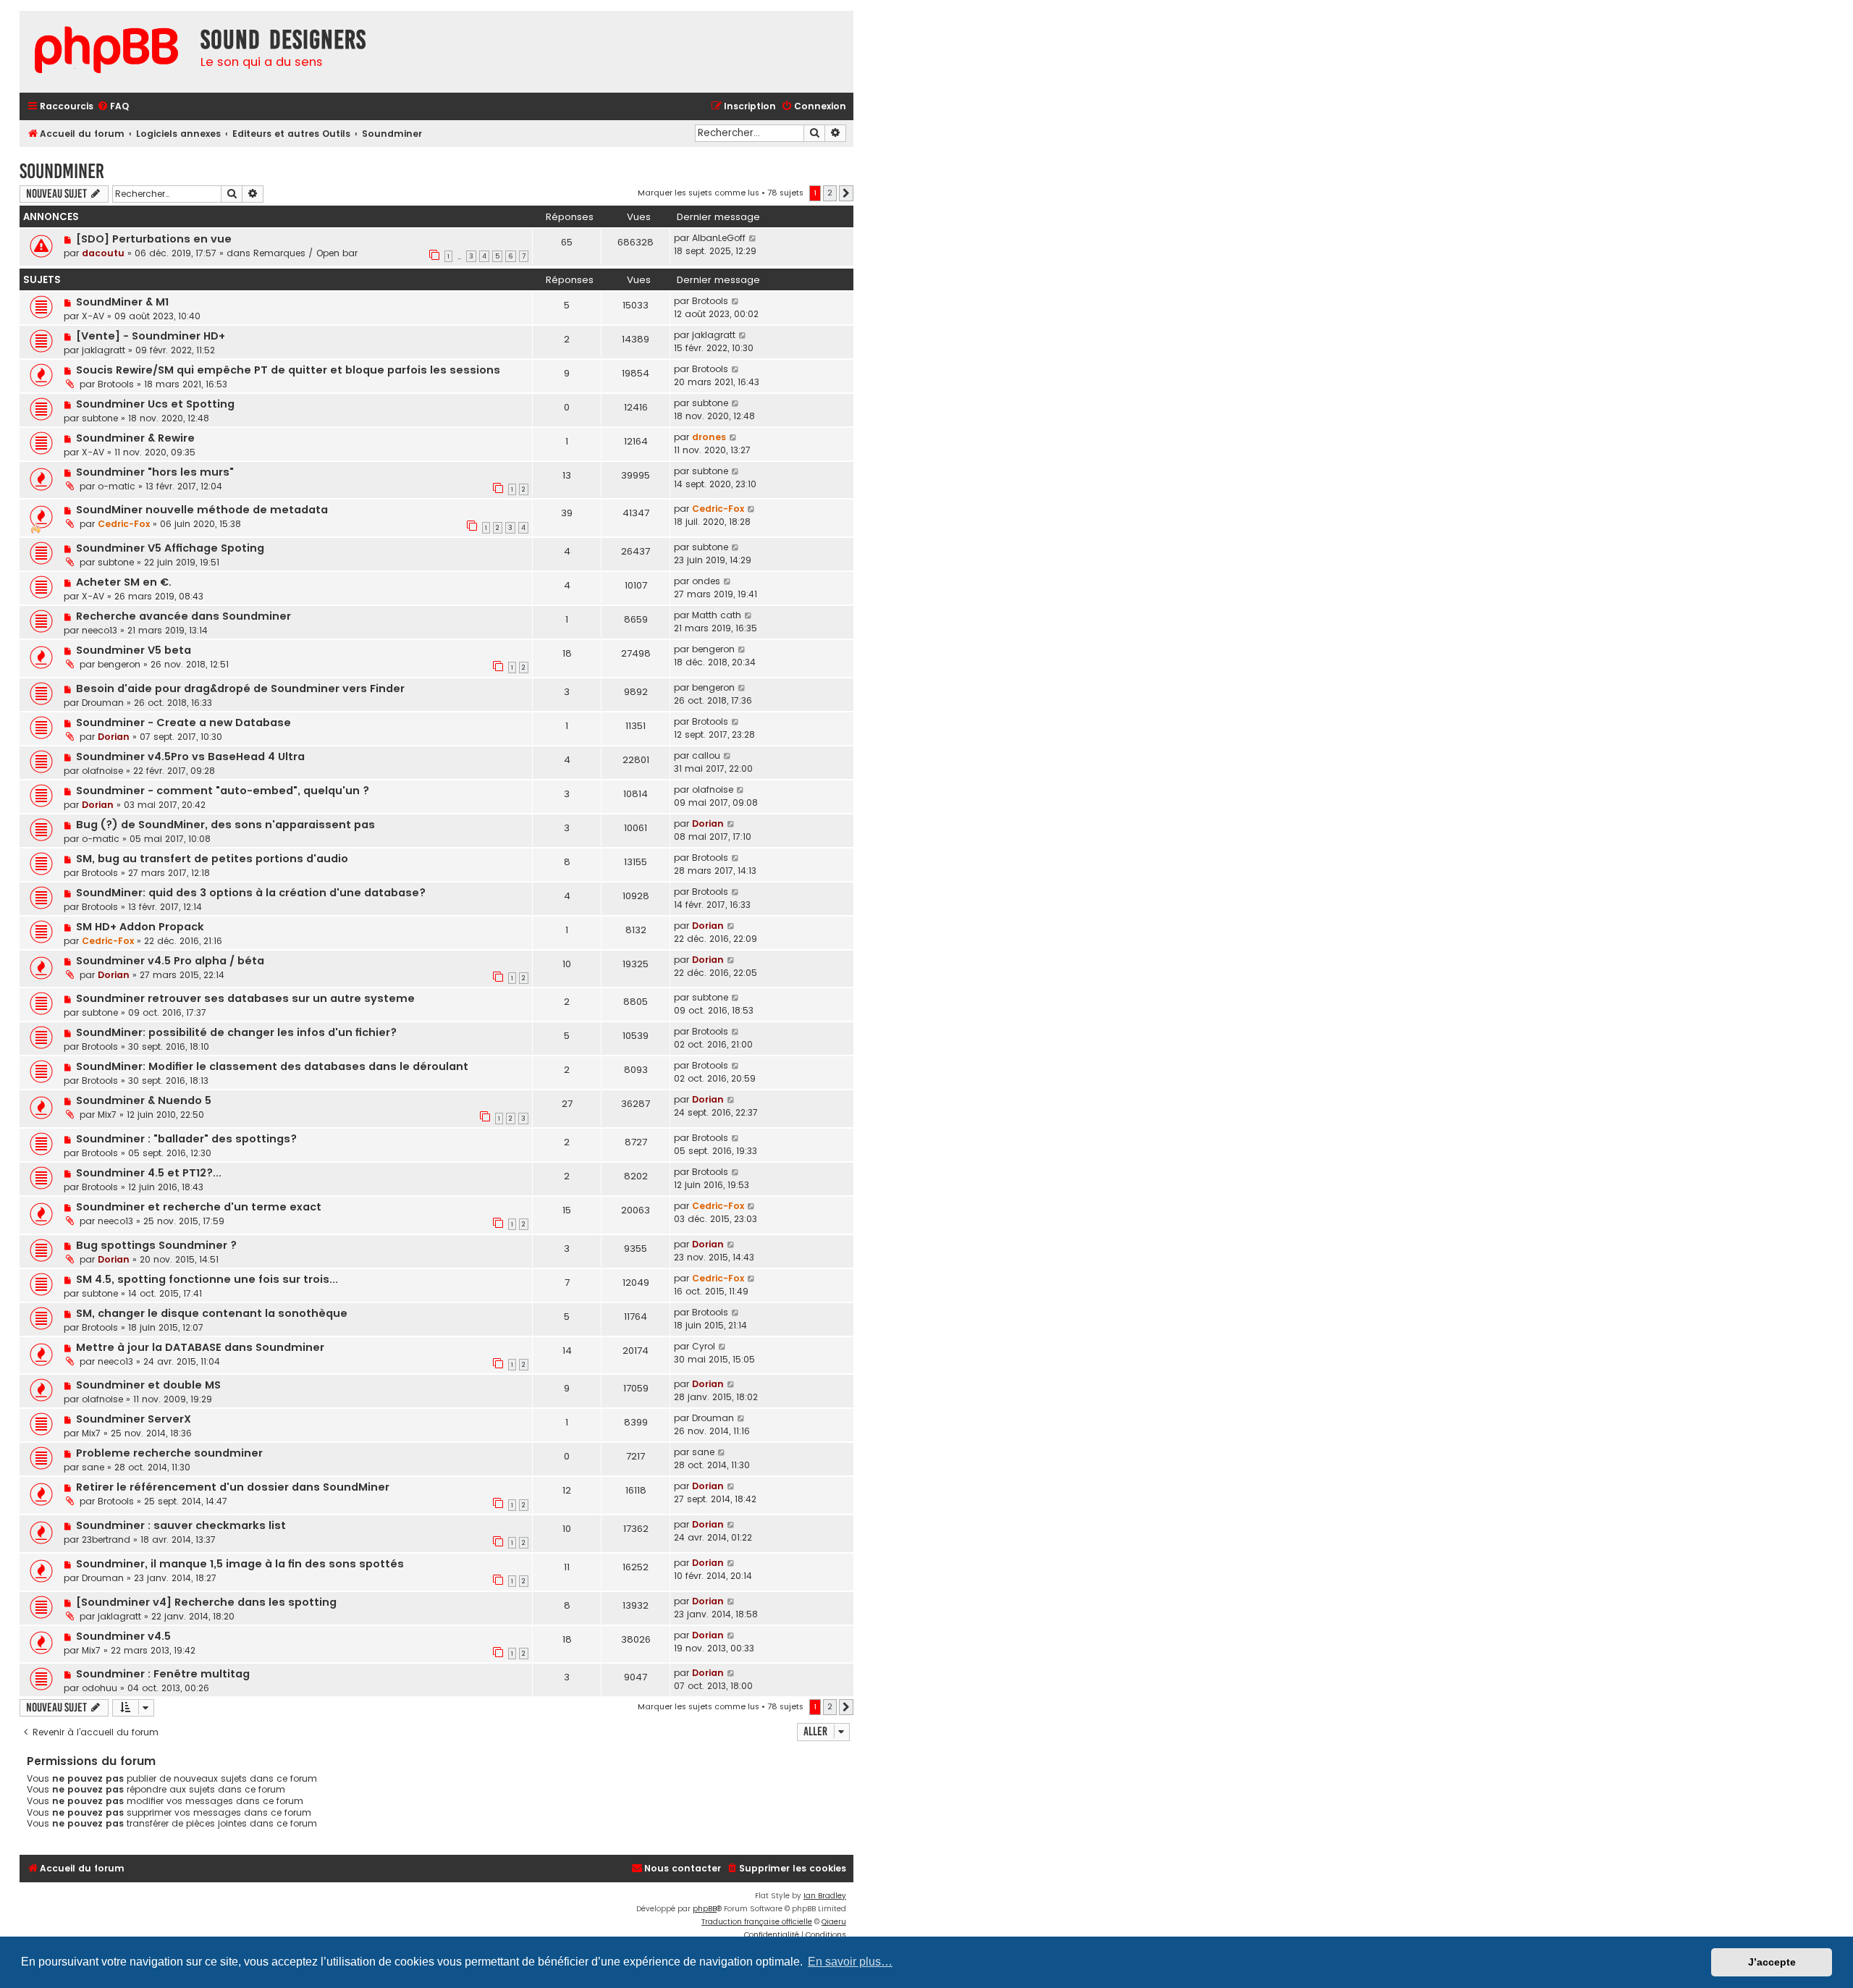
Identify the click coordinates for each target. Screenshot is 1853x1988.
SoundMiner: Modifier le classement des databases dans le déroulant (272, 1066)
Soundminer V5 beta (134, 650)
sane (93, 1467)
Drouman (103, 703)
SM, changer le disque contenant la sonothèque (212, 1313)
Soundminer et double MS (148, 1385)
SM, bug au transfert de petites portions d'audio (212, 859)
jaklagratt (104, 350)
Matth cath (717, 615)
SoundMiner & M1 (122, 302)
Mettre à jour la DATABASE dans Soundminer (200, 1347)
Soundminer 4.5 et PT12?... (149, 1173)
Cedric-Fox (124, 524)
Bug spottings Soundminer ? (156, 1245)
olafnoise (102, 771)
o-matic (117, 486)
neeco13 (100, 630)
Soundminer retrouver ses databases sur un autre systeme (245, 998)
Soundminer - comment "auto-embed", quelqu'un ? (223, 791)
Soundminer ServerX (134, 1419)
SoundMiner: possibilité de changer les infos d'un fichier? (236, 1032)
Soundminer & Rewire (135, 438)
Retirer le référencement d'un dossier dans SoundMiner (233, 1487)
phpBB (705, 1909)
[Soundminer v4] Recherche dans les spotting (206, 1602)
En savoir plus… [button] (850, 1962)
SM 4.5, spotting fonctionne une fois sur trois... (207, 1279)
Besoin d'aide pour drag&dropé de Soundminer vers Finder (240, 688)
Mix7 (107, 1115)
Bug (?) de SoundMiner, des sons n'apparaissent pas (225, 825)
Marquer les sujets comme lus (698, 193)
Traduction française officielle (757, 1922)
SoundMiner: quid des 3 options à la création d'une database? (251, 893)
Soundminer (62, 171)
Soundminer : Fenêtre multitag (163, 1674)
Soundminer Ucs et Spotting (155, 404)
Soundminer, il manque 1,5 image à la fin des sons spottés (240, 1564)
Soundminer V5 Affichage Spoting (170, 548)
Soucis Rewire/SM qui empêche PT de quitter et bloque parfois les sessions (288, 370)
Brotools (710, 301)
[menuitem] (113, 107)
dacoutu (103, 253)
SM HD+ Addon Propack (140, 927)
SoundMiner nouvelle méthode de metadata (202, 510)
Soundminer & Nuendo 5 (144, 1100)
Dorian (114, 737)
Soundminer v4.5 (123, 1636)
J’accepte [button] (1772, 1962)
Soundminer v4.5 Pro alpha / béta (170, 961)
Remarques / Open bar (305, 253)
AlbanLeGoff (719, 238)
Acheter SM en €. (124, 582)
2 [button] (830, 193)
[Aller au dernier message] (753, 238)
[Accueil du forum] (106, 52)
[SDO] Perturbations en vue (154, 239)
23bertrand (106, 1540)
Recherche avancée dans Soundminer (183, 616)
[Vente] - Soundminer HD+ (151, 336)
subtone (100, 418)
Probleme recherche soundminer (169, 1453)
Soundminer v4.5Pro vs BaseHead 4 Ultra (190, 757)
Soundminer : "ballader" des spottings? (186, 1139)
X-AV (93, 316)
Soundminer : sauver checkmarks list (181, 1525)
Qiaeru (834, 1922)
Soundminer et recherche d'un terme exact (199, 1207)
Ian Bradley (825, 1896)
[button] (846, 193)
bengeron (119, 664)
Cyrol (704, 1346)
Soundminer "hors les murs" (155, 472)
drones (709, 437)
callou (706, 755)
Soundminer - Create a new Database (183, 723)
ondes (706, 581)
